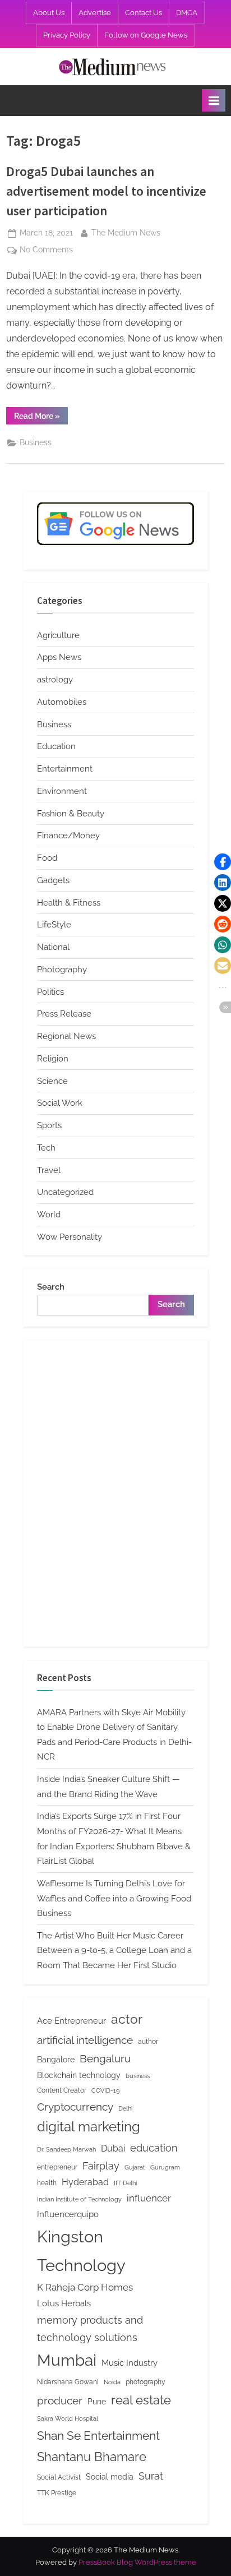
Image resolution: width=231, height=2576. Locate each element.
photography (145, 2382)
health (47, 2183)
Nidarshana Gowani (68, 2382)
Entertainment (65, 769)
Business (36, 442)
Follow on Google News (146, 35)
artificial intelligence (85, 2040)
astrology (55, 680)
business (138, 2076)
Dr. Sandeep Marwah (66, 2149)
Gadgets (53, 880)
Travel (49, 1170)
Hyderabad (85, 2182)
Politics (50, 992)
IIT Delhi (125, 2183)
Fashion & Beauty (71, 814)
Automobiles (62, 702)
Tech (46, 1148)
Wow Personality (70, 1237)
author (148, 2041)
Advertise (95, 13)
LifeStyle (54, 925)
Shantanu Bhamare (92, 2457)
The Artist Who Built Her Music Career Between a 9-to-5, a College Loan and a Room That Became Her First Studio (114, 1951)
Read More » (41, 418)
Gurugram (165, 2167)
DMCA (187, 13)
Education (56, 746)
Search (51, 1287)
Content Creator (62, 2090)
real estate (141, 2400)
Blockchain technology (79, 2075)
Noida (112, 2382)
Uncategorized (65, 1192)
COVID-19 (105, 2090)
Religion (53, 1059)
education (154, 2148)
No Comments (46, 251)
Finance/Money (68, 835)
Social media (110, 2477)
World (49, 1215)
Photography (62, 970)
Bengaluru (105, 2058)
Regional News (66, 1036)
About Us (49, 13)
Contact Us (144, 13)
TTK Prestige (57, 2493)
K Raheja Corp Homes (85, 2287)
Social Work (60, 1103)
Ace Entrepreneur (71, 2021)
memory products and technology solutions (90, 2329)
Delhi (125, 2108)
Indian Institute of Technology (79, 2199)
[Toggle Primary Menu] (214, 100)
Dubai (113, 2148)
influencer (149, 2198)
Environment (62, 791)
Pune (97, 2402)
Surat (151, 2476)
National (53, 947)
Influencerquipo (68, 2214)
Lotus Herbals (64, 2303)
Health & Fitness (69, 903)
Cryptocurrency (75, 2107)
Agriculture (58, 635)
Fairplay (101, 2166)
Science (52, 1081)
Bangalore (56, 2060)
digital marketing (89, 2127)
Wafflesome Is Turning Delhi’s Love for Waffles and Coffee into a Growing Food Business (114, 1898)
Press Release (64, 1014)
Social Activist (59, 2477)
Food (47, 858)
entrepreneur (57, 2167)
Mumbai (67, 2360)
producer (60, 2400)
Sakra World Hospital (68, 2418)
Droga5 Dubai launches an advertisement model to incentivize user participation (106, 191)
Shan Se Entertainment (98, 2436)
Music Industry (130, 2363)
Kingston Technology (81, 2251)
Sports (49, 1125)
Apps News (59, 657)
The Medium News (126, 232)
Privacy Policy (67, 35)
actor (127, 2019)
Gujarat (135, 2167)
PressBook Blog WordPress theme (137, 2562)
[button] (223, 862)
